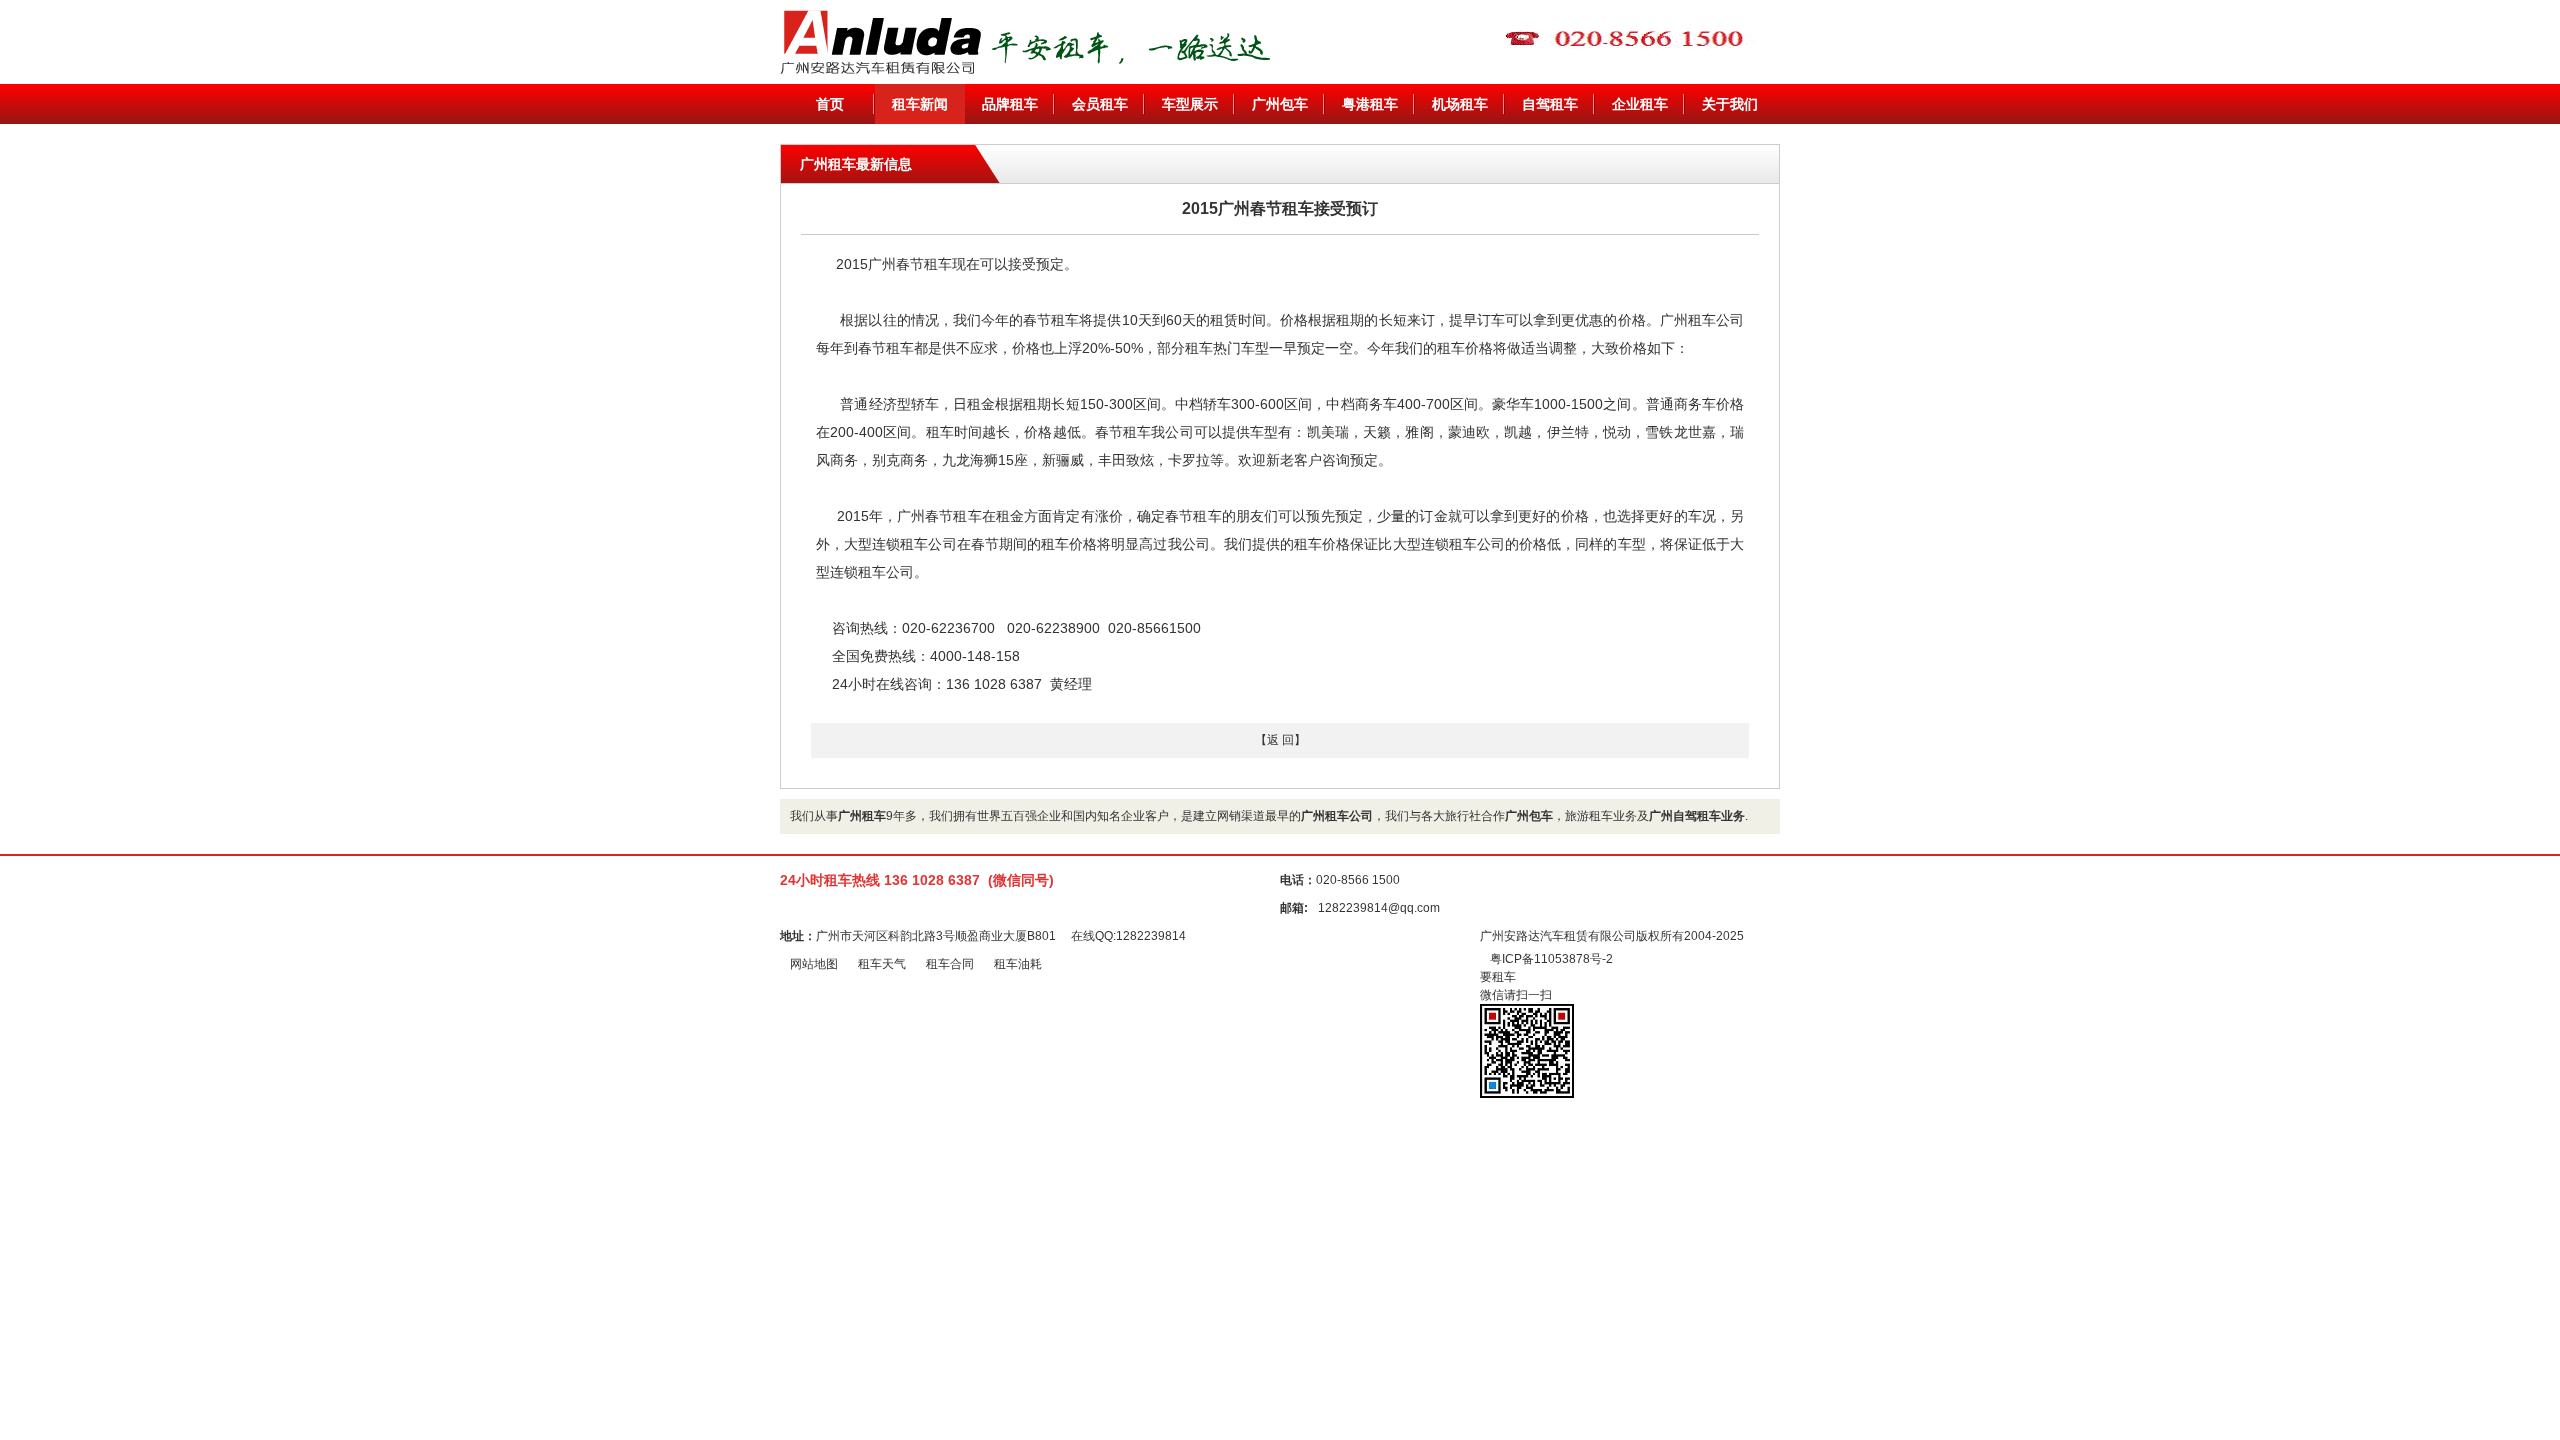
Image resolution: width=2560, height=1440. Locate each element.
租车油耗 (1018, 964)
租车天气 (882, 964)
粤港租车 (1370, 104)
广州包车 (1280, 104)
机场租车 (1460, 104)
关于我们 (1730, 104)
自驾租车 (1550, 104)
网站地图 (814, 964)
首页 (830, 104)
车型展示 (1190, 104)
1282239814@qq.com (1379, 908)
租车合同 (950, 964)
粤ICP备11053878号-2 (1551, 959)
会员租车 (1100, 104)
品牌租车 (1010, 104)
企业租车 (1640, 104)
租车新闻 (920, 104)
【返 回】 (1280, 740)
